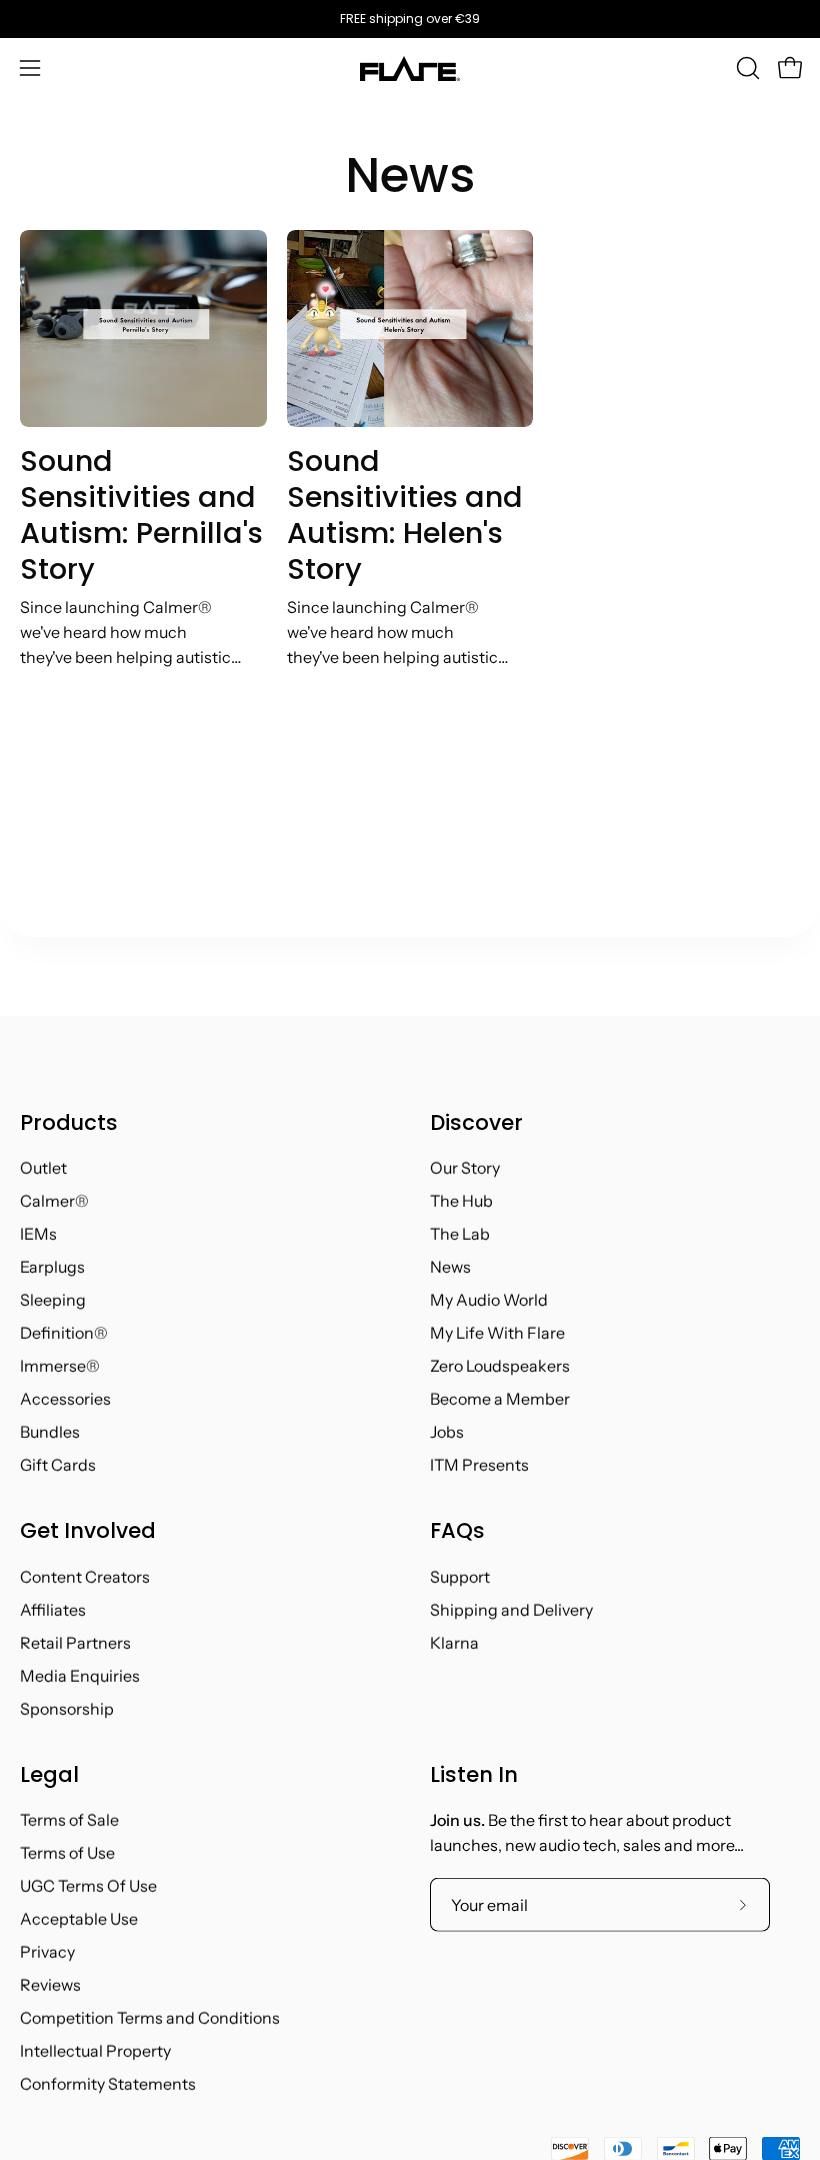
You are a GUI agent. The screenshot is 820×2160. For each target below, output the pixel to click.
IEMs (38, 1234)
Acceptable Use (79, 1919)
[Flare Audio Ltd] (410, 68)
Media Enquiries (80, 1675)
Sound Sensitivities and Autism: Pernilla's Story (141, 515)
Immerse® (60, 1366)
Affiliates (53, 1609)
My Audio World (489, 1300)
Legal (49, 1774)
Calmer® (54, 1201)
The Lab (460, 1234)
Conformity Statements (108, 2084)
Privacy (47, 1952)
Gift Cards (58, 1465)
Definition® (64, 1333)
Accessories (65, 1399)
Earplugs (52, 1267)
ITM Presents (479, 1465)
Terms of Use (67, 1853)
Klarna (454, 1642)
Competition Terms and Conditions (150, 2018)
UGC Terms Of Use (88, 1886)
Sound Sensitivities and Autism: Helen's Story (405, 515)
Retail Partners (75, 1642)
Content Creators (85, 1576)
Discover (476, 1123)
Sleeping (53, 1300)
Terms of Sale (69, 1820)
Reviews (50, 1985)
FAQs (457, 1531)
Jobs (447, 1432)
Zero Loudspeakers (500, 1366)
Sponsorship (67, 1708)
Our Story (465, 1168)
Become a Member (500, 1399)
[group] (410, 19)
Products (69, 1123)
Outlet (43, 1168)
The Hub (461, 1201)
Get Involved (88, 1531)
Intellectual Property (95, 2051)
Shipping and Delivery (511, 1609)
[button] (746, 68)
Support (460, 1576)
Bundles (50, 1432)
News (410, 175)
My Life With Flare (497, 1333)
